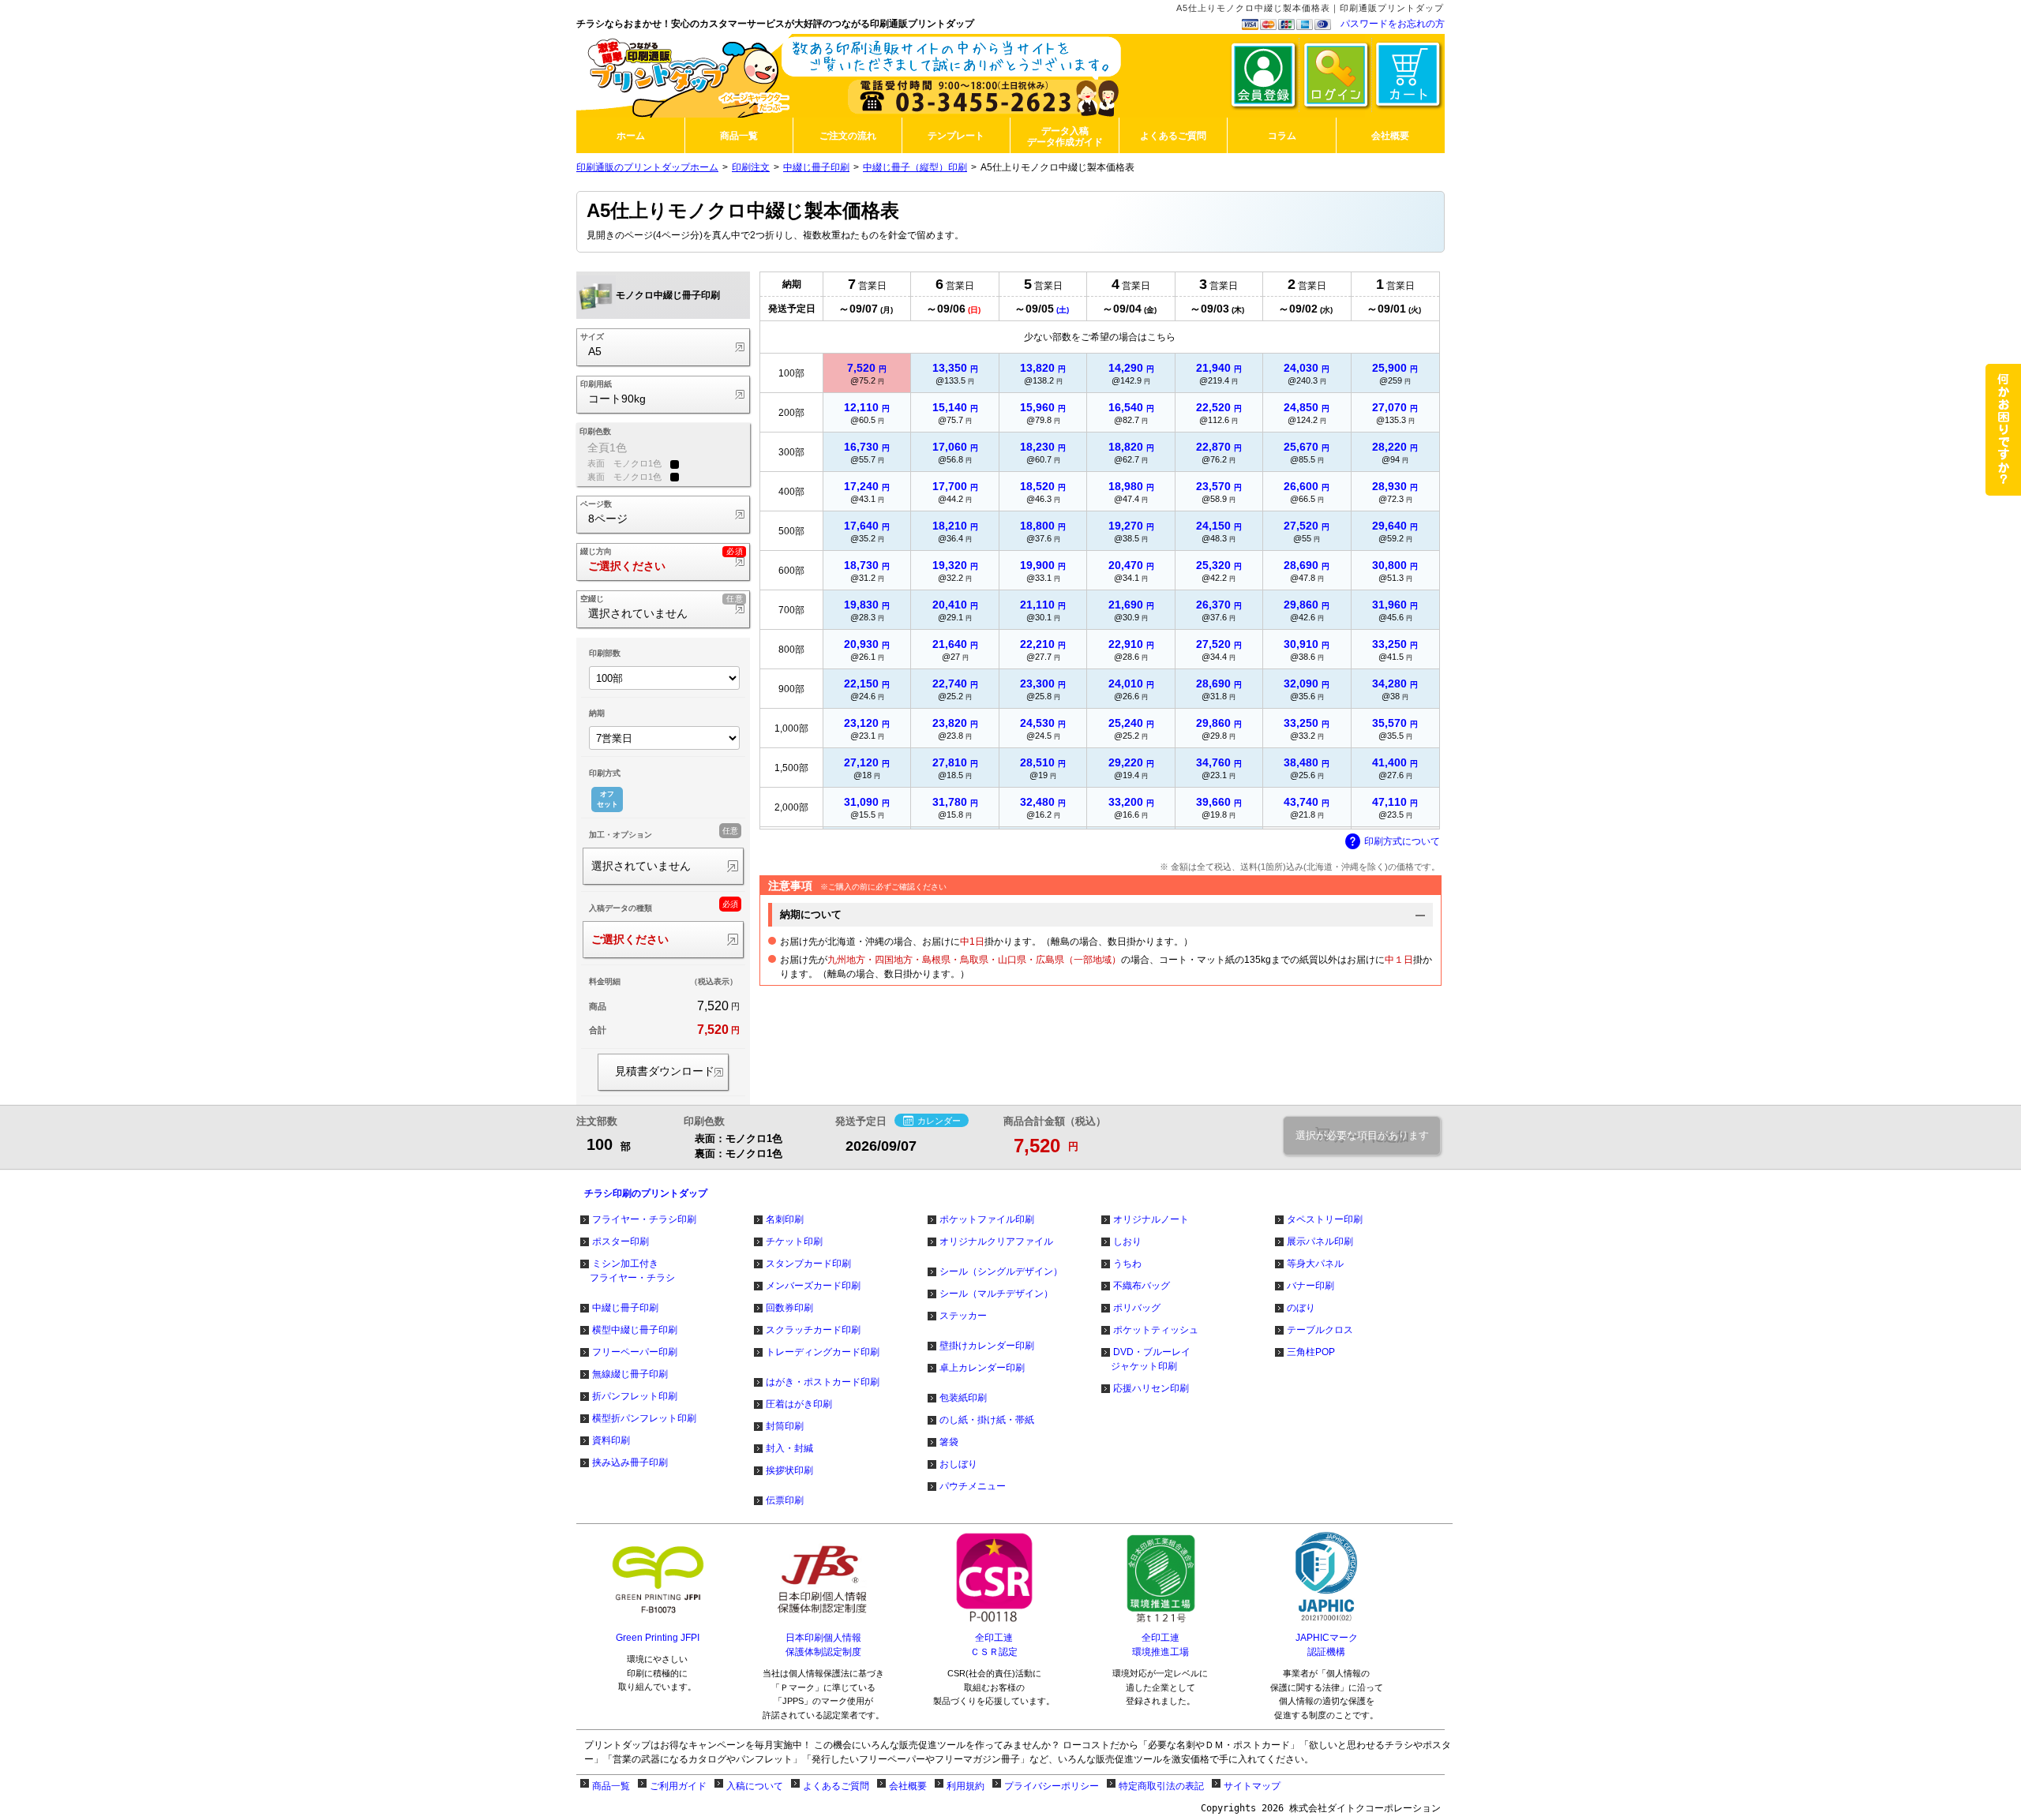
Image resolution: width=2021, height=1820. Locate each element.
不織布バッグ (1142, 1286)
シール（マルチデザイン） (996, 1294)
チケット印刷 (794, 1241)
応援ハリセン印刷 (1151, 1388)
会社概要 (908, 1786)
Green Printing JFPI (658, 1638)
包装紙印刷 (963, 1398)
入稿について (755, 1786)
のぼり (1301, 1308)
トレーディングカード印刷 (823, 1352)
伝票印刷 (785, 1500)
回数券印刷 (789, 1308)
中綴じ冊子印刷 (816, 167)
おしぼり (958, 1464)
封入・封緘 (789, 1448)
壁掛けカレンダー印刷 (987, 1346)
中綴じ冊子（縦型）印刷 (915, 167)
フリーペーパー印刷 (635, 1352)
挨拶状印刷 (789, 1470)
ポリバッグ (1137, 1308)
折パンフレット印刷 (635, 1396)
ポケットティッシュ (1156, 1330)
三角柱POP (1311, 1352)
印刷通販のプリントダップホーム (647, 167)
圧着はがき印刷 (799, 1404)
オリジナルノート (1151, 1219)
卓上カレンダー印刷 (982, 1368)
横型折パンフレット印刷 (644, 1418)
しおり (1127, 1241)
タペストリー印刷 (1325, 1219)
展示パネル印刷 (1320, 1241)
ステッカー (963, 1316)
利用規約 (966, 1786)
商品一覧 (611, 1786)
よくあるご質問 (836, 1786)
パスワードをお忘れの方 (1393, 24)
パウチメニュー (973, 1486)
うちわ (1127, 1264)
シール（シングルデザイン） (1001, 1271)
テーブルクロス (1320, 1330)
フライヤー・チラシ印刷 (644, 1219)
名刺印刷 (785, 1219)
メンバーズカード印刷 (813, 1286)
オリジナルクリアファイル (996, 1241)
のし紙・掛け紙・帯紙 (987, 1420)
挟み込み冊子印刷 (630, 1462)
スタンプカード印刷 (808, 1264)
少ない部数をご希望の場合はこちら (1100, 337)
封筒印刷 (785, 1426)
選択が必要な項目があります (1362, 1136)
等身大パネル (1315, 1264)
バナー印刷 (1310, 1286)
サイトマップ (1252, 1786)
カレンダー (939, 1120)
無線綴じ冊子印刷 (630, 1374)
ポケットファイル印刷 (987, 1219)
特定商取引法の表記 (1161, 1786)
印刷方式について (1402, 841)
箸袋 (949, 1442)
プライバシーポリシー (1052, 1786)
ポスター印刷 (621, 1241)
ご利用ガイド (678, 1786)
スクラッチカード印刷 (813, 1330)
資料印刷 (611, 1440)
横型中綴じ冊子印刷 (635, 1330)
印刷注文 (751, 167)
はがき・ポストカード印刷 (823, 1382)
